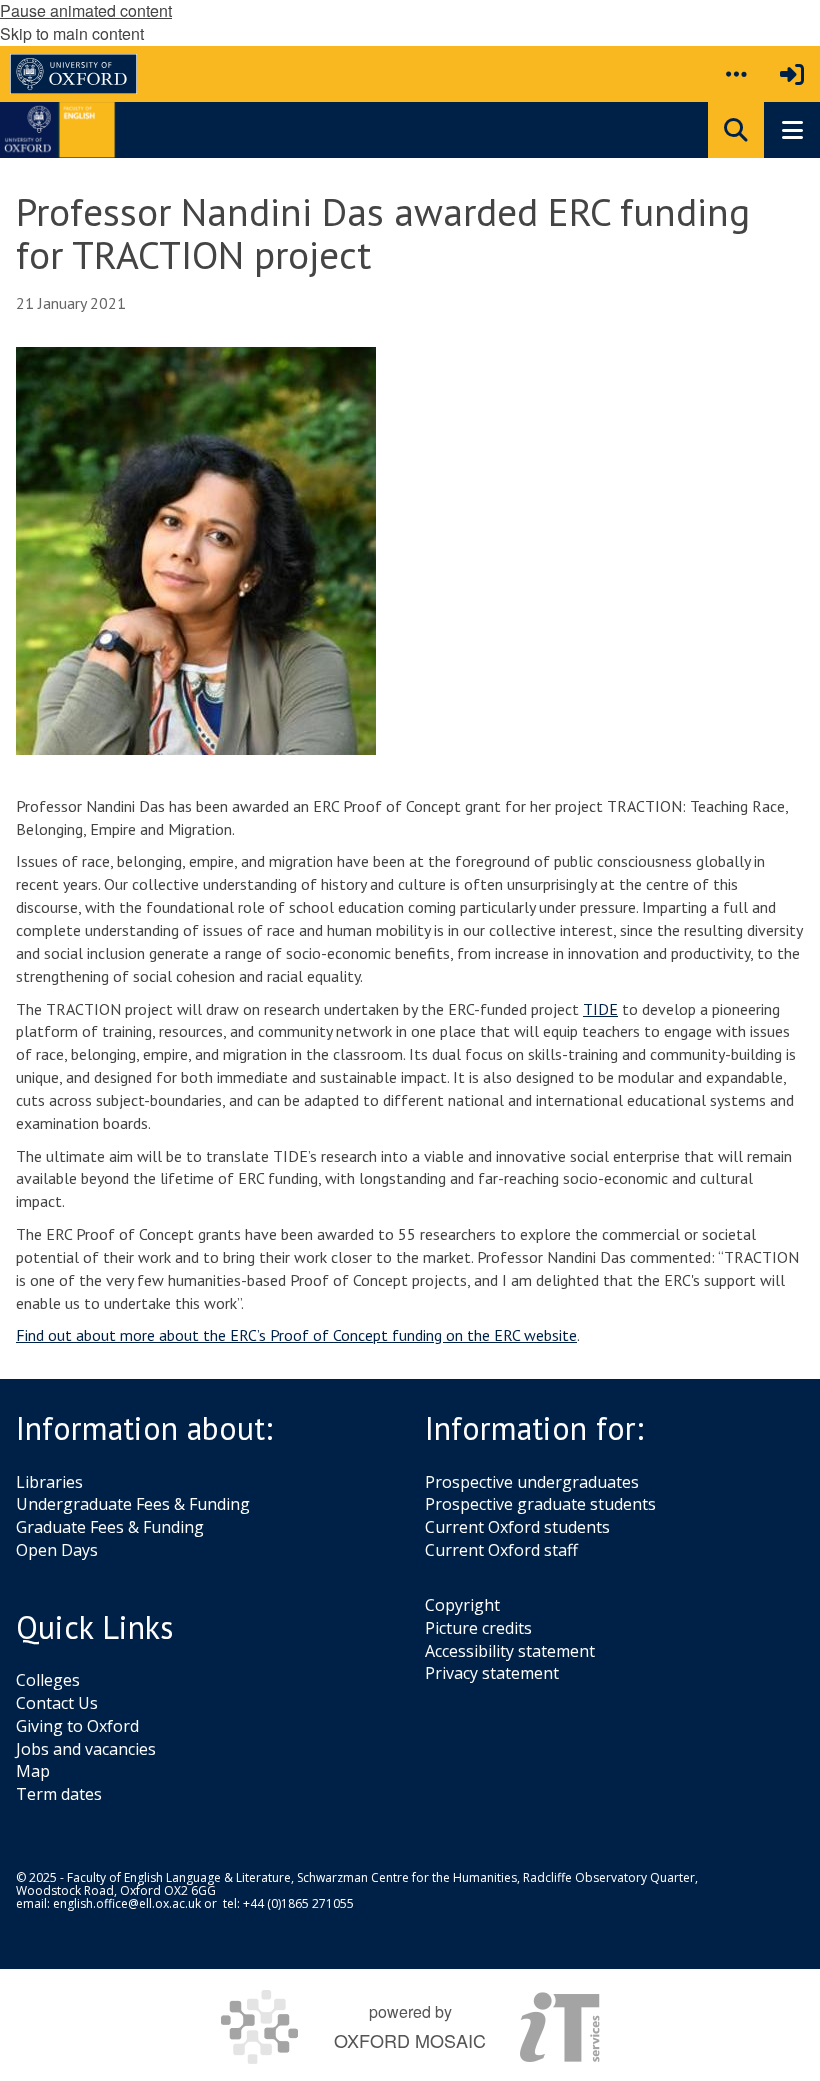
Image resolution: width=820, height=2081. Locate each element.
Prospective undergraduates (532, 1482)
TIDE (600, 1009)
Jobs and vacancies (86, 1749)
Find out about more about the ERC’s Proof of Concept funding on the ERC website (296, 1335)
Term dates (59, 1794)
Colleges (48, 1680)
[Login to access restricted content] (792, 74)
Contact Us (57, 1703)
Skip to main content (72, 33)
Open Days (57, 1550)
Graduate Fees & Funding (110, 1527)
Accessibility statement (510, 1651)
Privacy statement (492, 1673)
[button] (736, 74)
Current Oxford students (517, 1527)
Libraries (49, 1482)
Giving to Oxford (77, 1726)
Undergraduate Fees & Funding (133, 1504)
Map (33, 1771)
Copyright (462, 1605)
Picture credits (478, 1628)
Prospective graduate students (540, 1504)
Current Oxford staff (501, 1550)
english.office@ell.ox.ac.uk (127, 1903)
